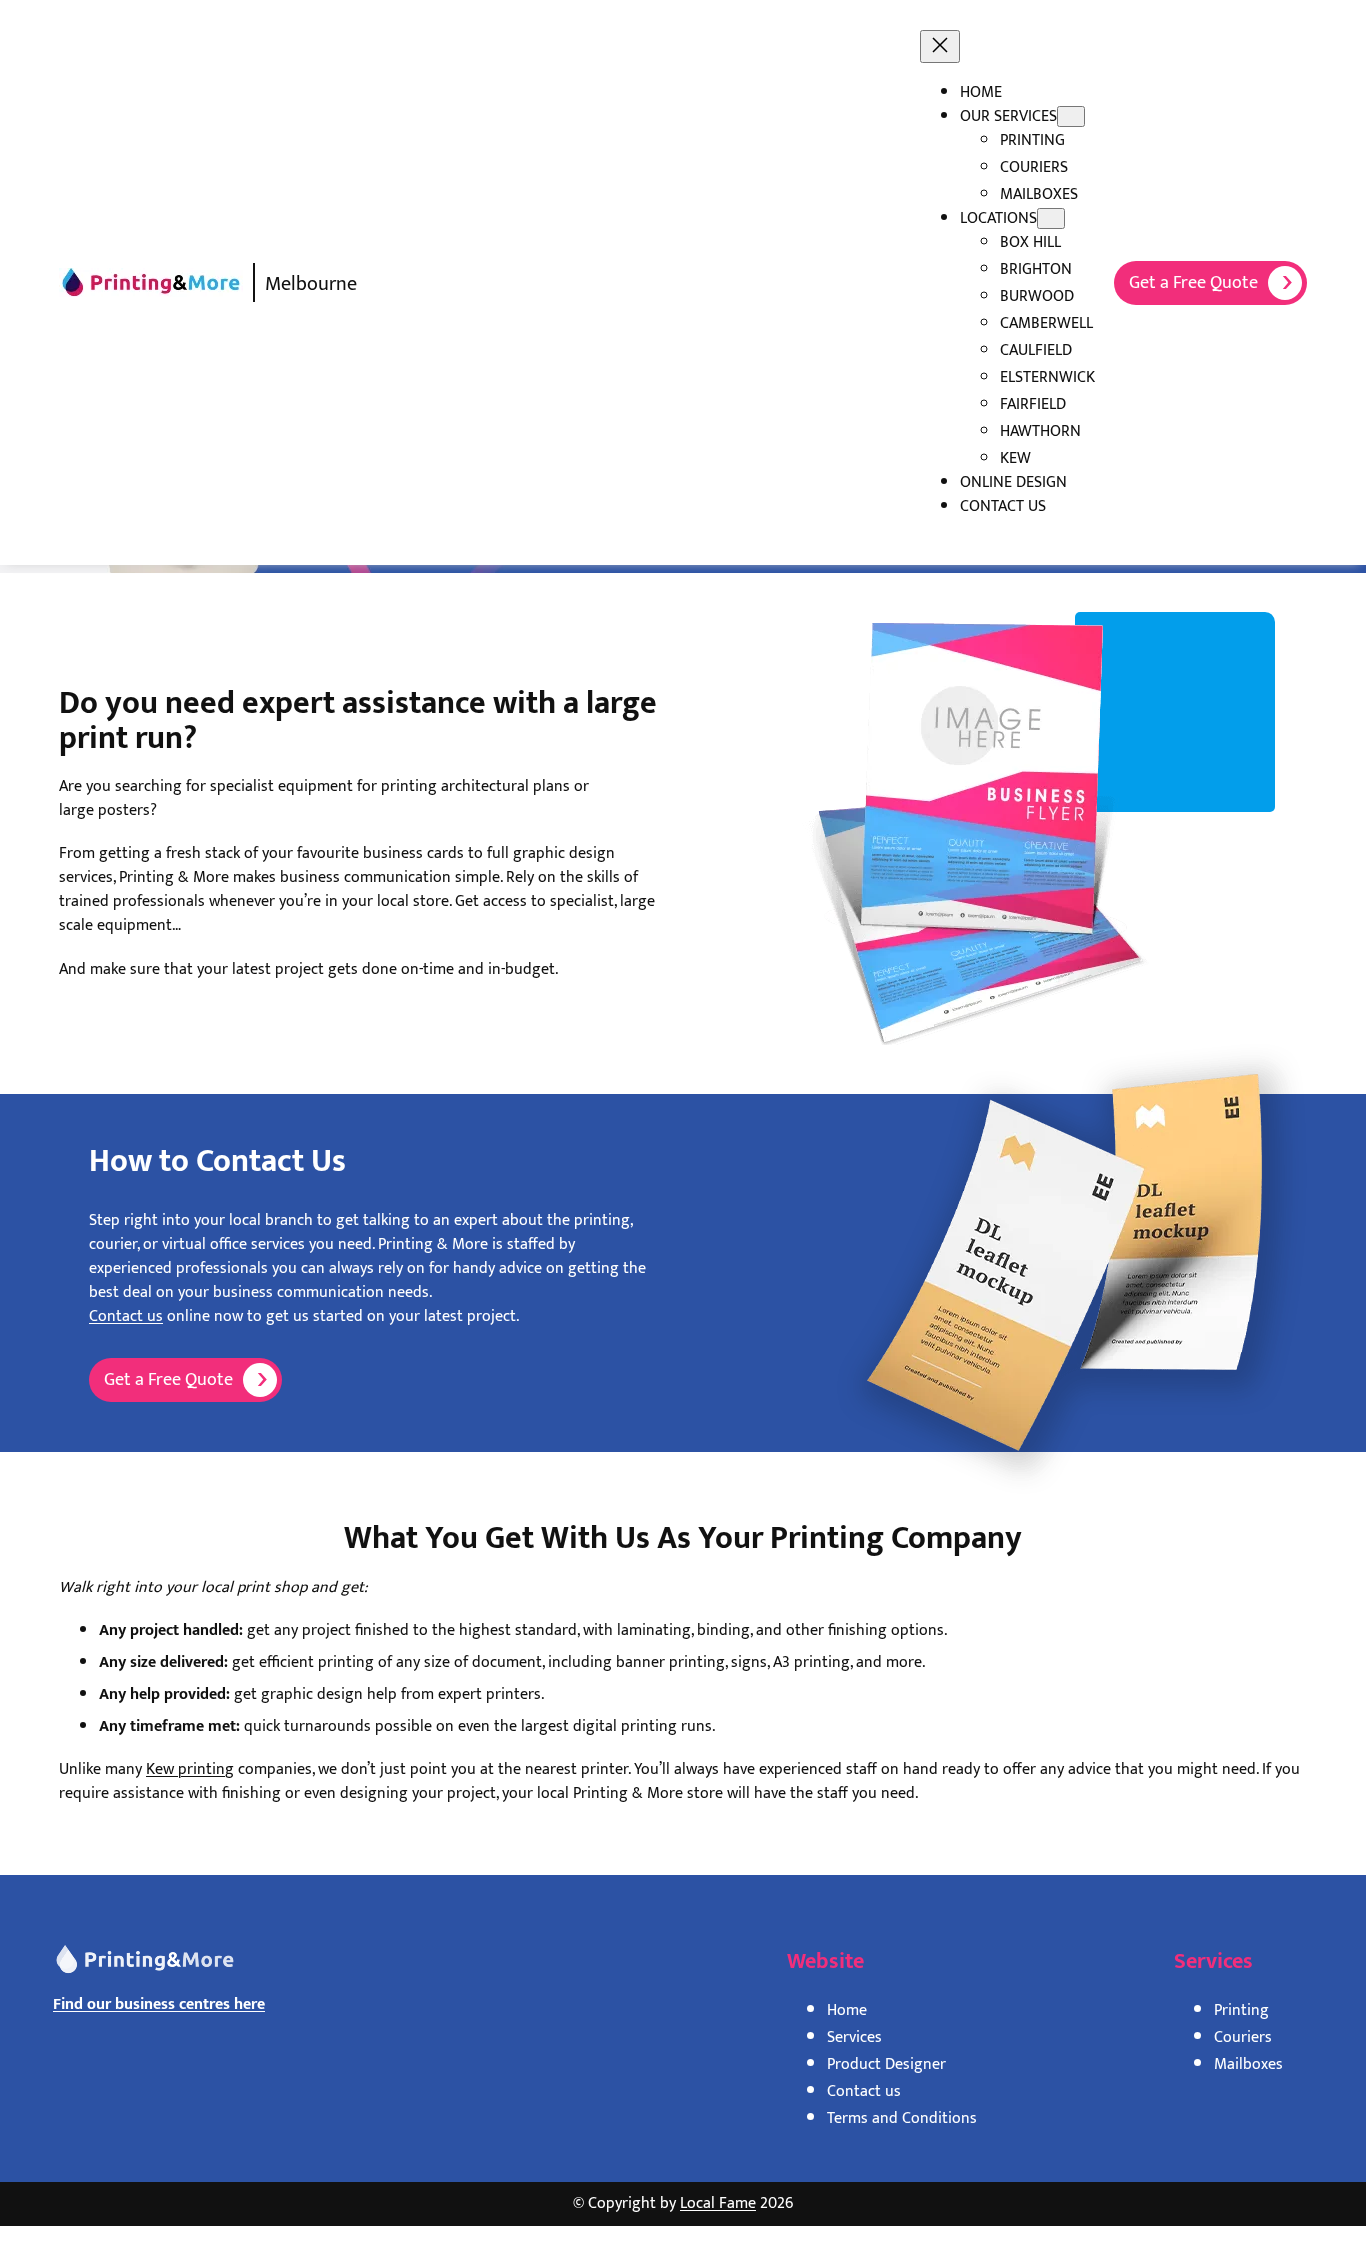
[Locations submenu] (1051, 218)
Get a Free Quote (1193, 283)
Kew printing (190, 1769)
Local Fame (718, 2203)
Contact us (126, 1316)
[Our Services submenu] (1071, 116)
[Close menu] (940, 46)
